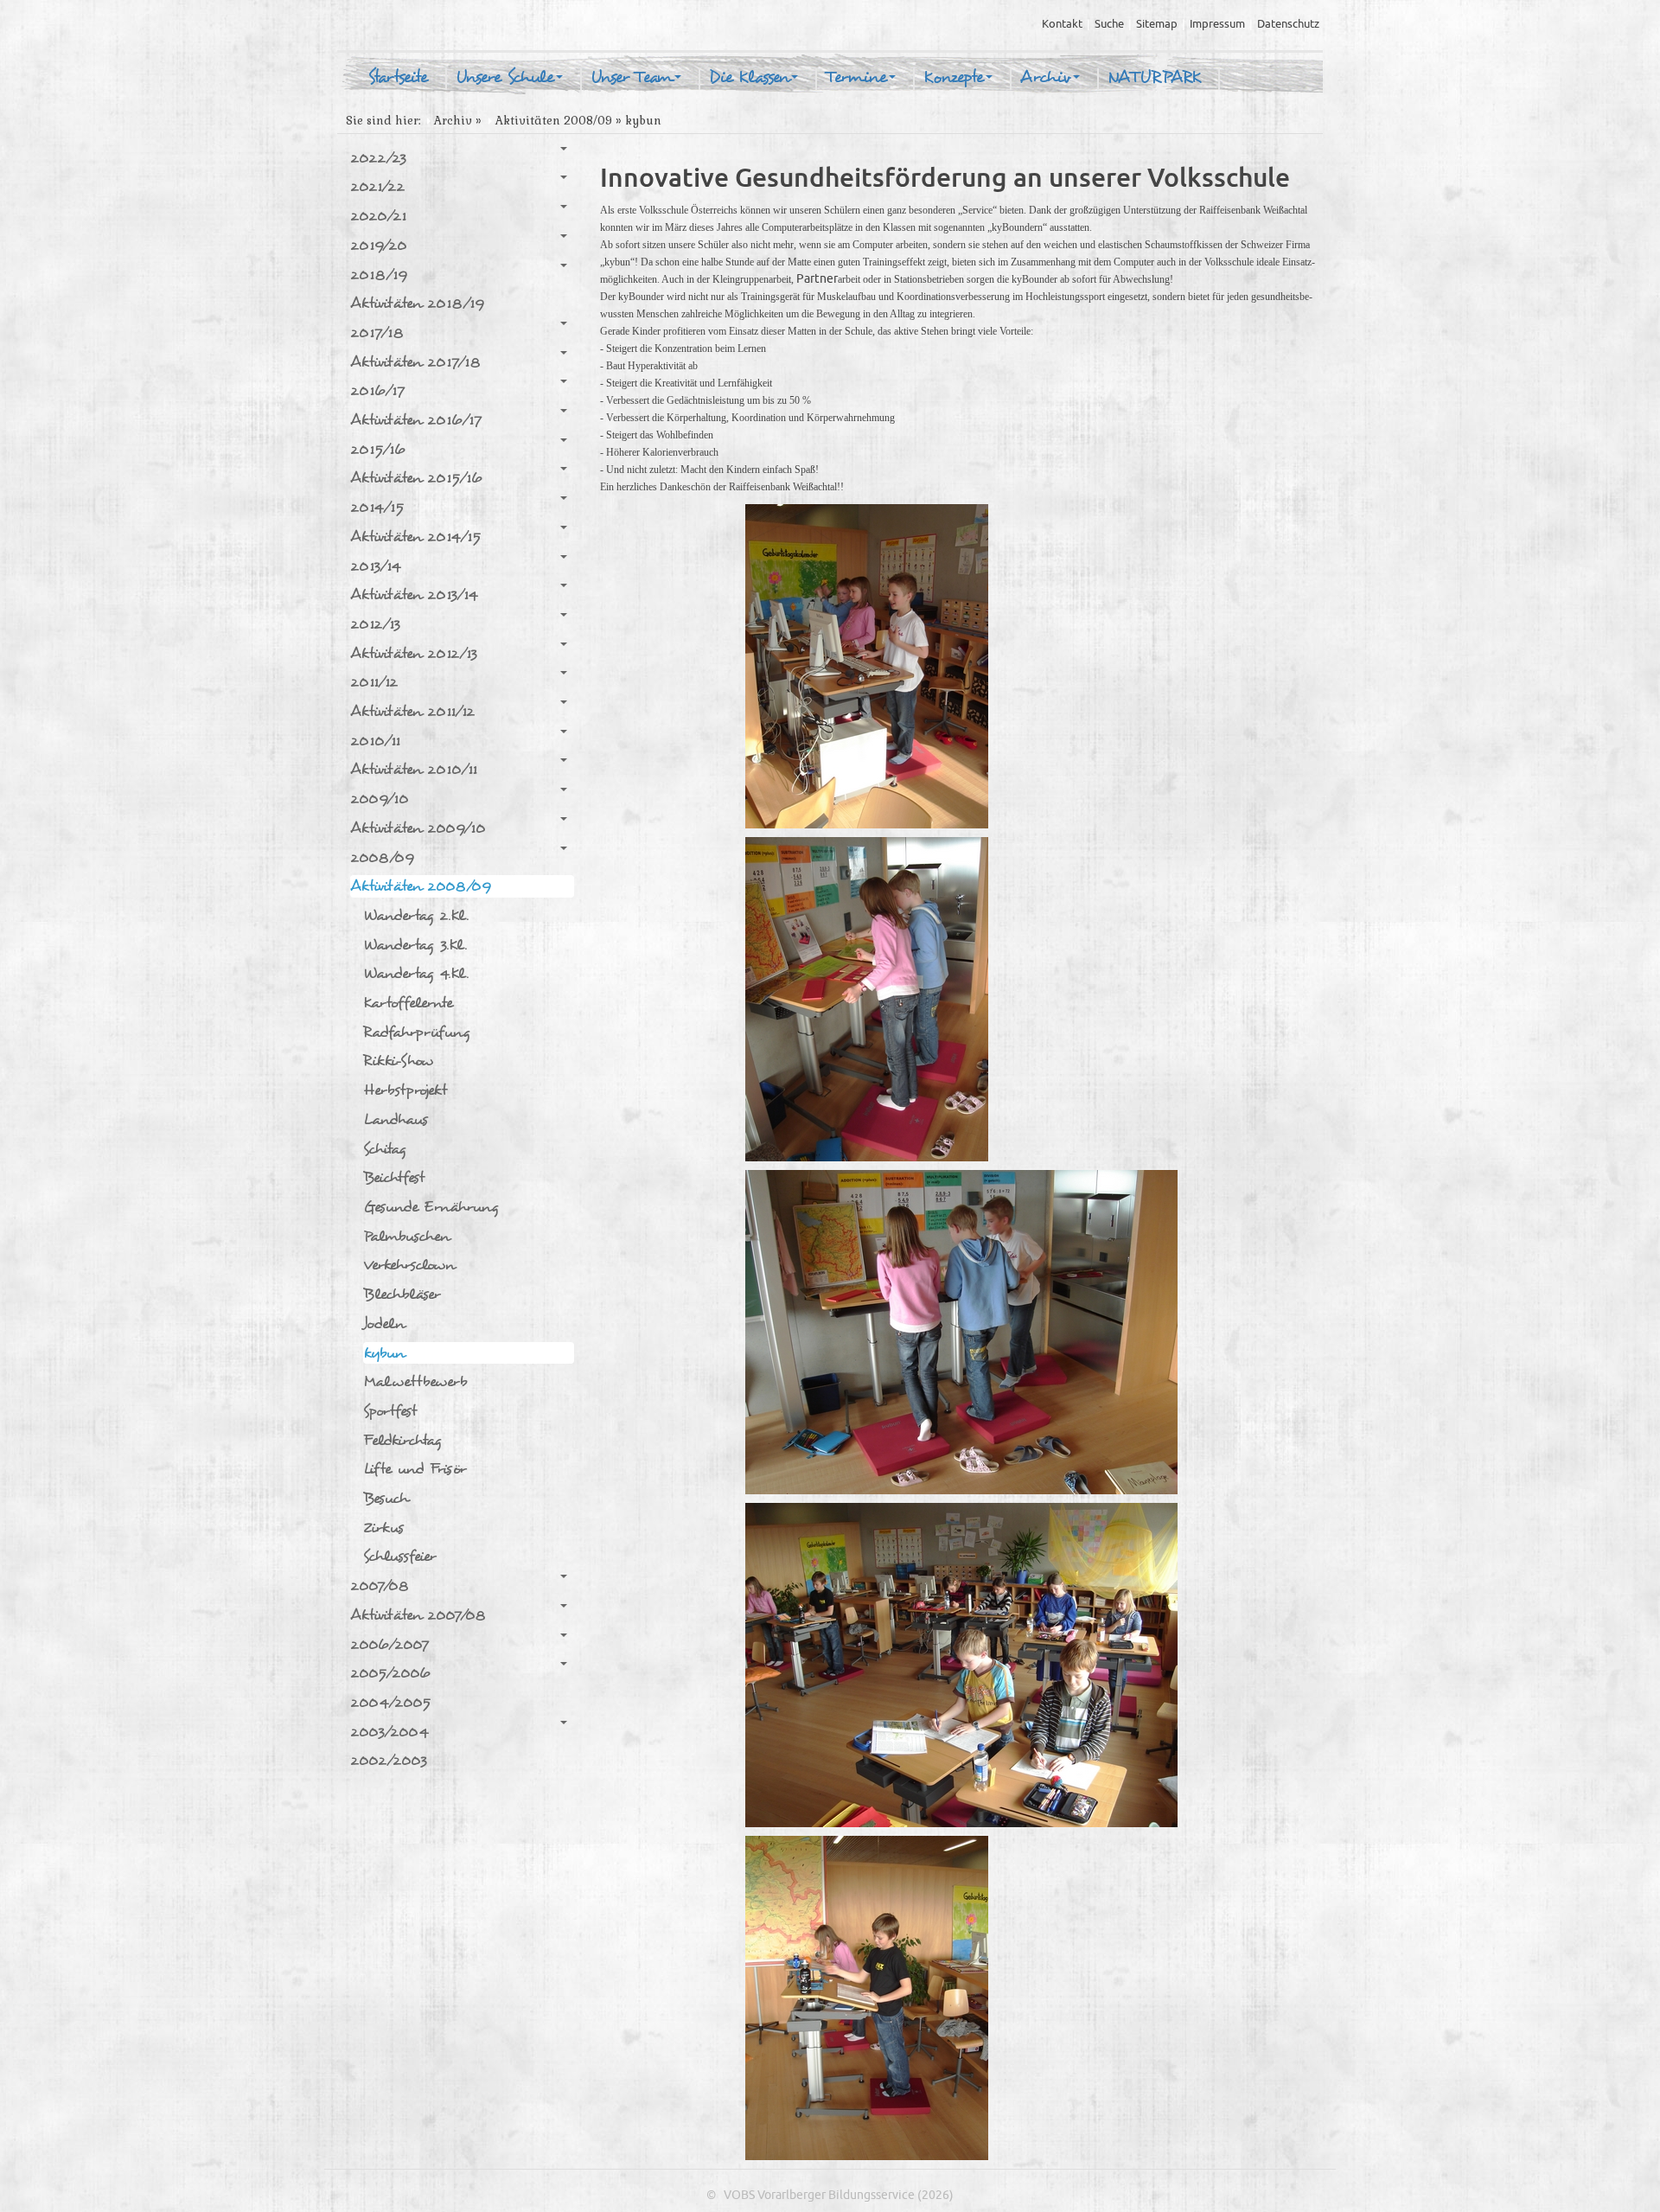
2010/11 (375, 741)
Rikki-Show (399, 1061)
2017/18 (377, 332)
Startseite (398, 78)
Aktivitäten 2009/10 (418, 828)
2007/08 (380, 1585)
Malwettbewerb (415, 1381)
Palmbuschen (406, 1236)
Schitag (385, 1149)
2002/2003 (389, 1760)
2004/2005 (390, 1702)
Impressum (1217, 24)
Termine (856, 78)
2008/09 (382, 857)
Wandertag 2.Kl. (416, 915)
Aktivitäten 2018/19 (417, 303)
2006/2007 (389, 1644)
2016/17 (377, 390)
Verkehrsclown (409, 1265)
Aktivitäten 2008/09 (554, 121)
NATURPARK (1154, 78)
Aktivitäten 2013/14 (414, 595)
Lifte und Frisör (415, 1469)
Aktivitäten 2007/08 (418, 1615)
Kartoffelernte (408, 1003)
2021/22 (377, 186)
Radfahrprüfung (417, 1032)
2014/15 (377, 507)
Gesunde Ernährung (431, 1207)
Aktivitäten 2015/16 (416, 478)
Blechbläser (402, 1294)
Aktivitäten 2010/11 (414, 769)
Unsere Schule (505, 78)
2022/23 (378, 158)
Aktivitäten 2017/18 (415, 362)
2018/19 (379, 275)
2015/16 (378, 449)
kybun (384, 1353)
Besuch (386, 1498)
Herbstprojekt (405, 1090)
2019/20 (379, 245)
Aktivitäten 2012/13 (414, 653)
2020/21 (378, 216)
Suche (1109, 24)
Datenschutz (1288, 24)
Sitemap (1157, 24)
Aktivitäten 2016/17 (416, 420)
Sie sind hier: (383, 121)
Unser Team (632, 78)
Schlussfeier (399, 1556)
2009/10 (380, 799)
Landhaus (396, 1119)
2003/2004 (389, 1732)
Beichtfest (394, 1177)
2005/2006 (390, 1673)
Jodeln (384, 1323)
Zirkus (383, 1528)
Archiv (1046, 78)
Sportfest (390, 1411)
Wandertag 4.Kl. (416, 973)
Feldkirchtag (402, 1440)
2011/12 (374, 682)
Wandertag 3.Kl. (415, 945)
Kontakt (1062, 24)
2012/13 (375, 624)
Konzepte (954, 78)
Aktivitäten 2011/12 (412, 711)
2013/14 (376, 566)
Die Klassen (749, 78)
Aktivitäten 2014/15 (415, 537)
